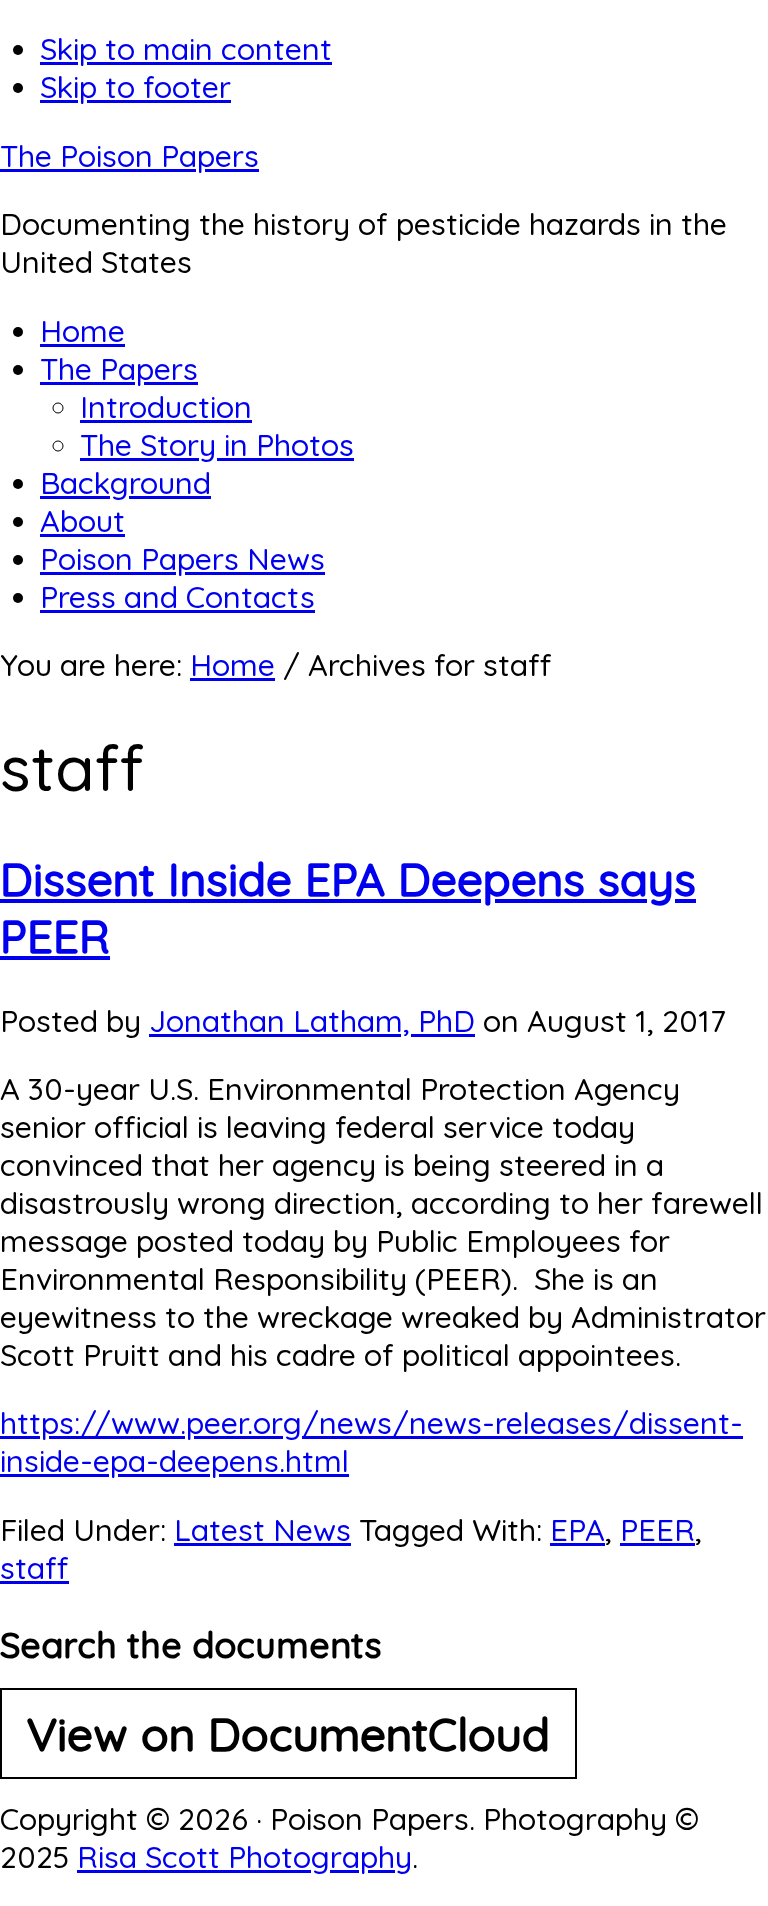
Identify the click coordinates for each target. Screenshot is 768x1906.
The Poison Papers (129, 156)
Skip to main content (186, 49)
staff (34, 1568)
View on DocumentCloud (288, 1733)
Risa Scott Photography (244, 1857)
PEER (657, 1530)
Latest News (262, 1530)
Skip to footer (135, 87)
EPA (577, 1530)
